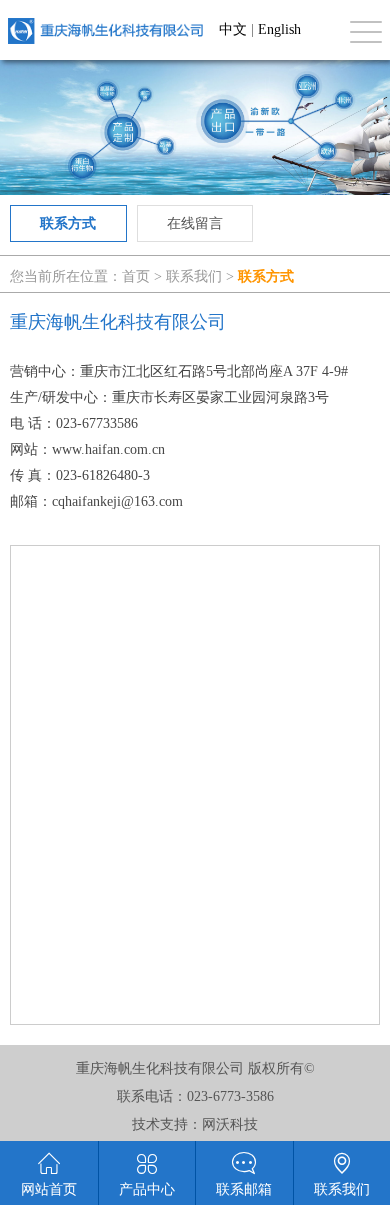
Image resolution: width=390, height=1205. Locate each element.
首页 (136, 276)
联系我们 (194, 276)
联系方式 (68, 223)
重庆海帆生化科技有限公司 (105, 30)
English (279, 29)
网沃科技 (230, 1124)
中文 (233, 29)
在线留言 (195, 223)
